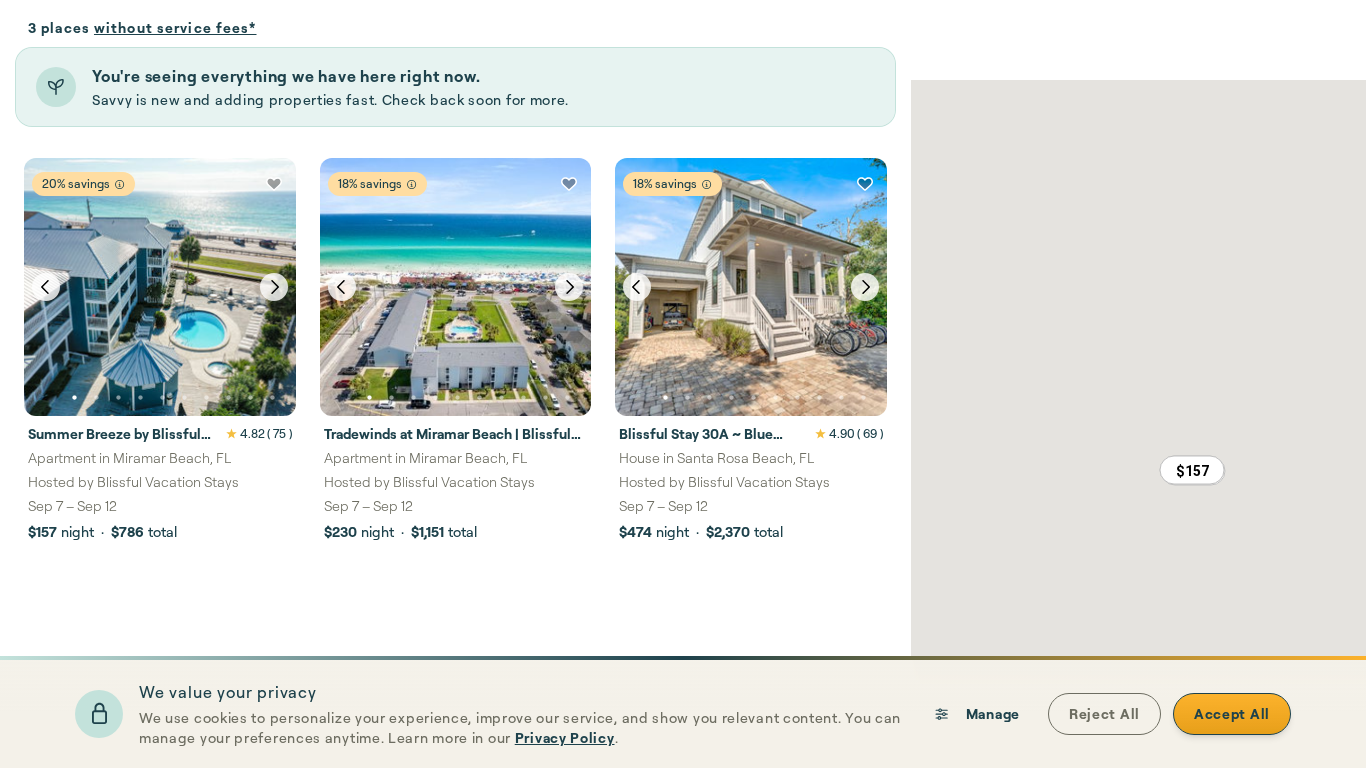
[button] (1192, 470)
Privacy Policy (565, 737)
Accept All (1232, 713)
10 (272, 398)
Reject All (1104, 713)
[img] (119, 184)
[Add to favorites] (274, 184)
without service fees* (175, 27)
